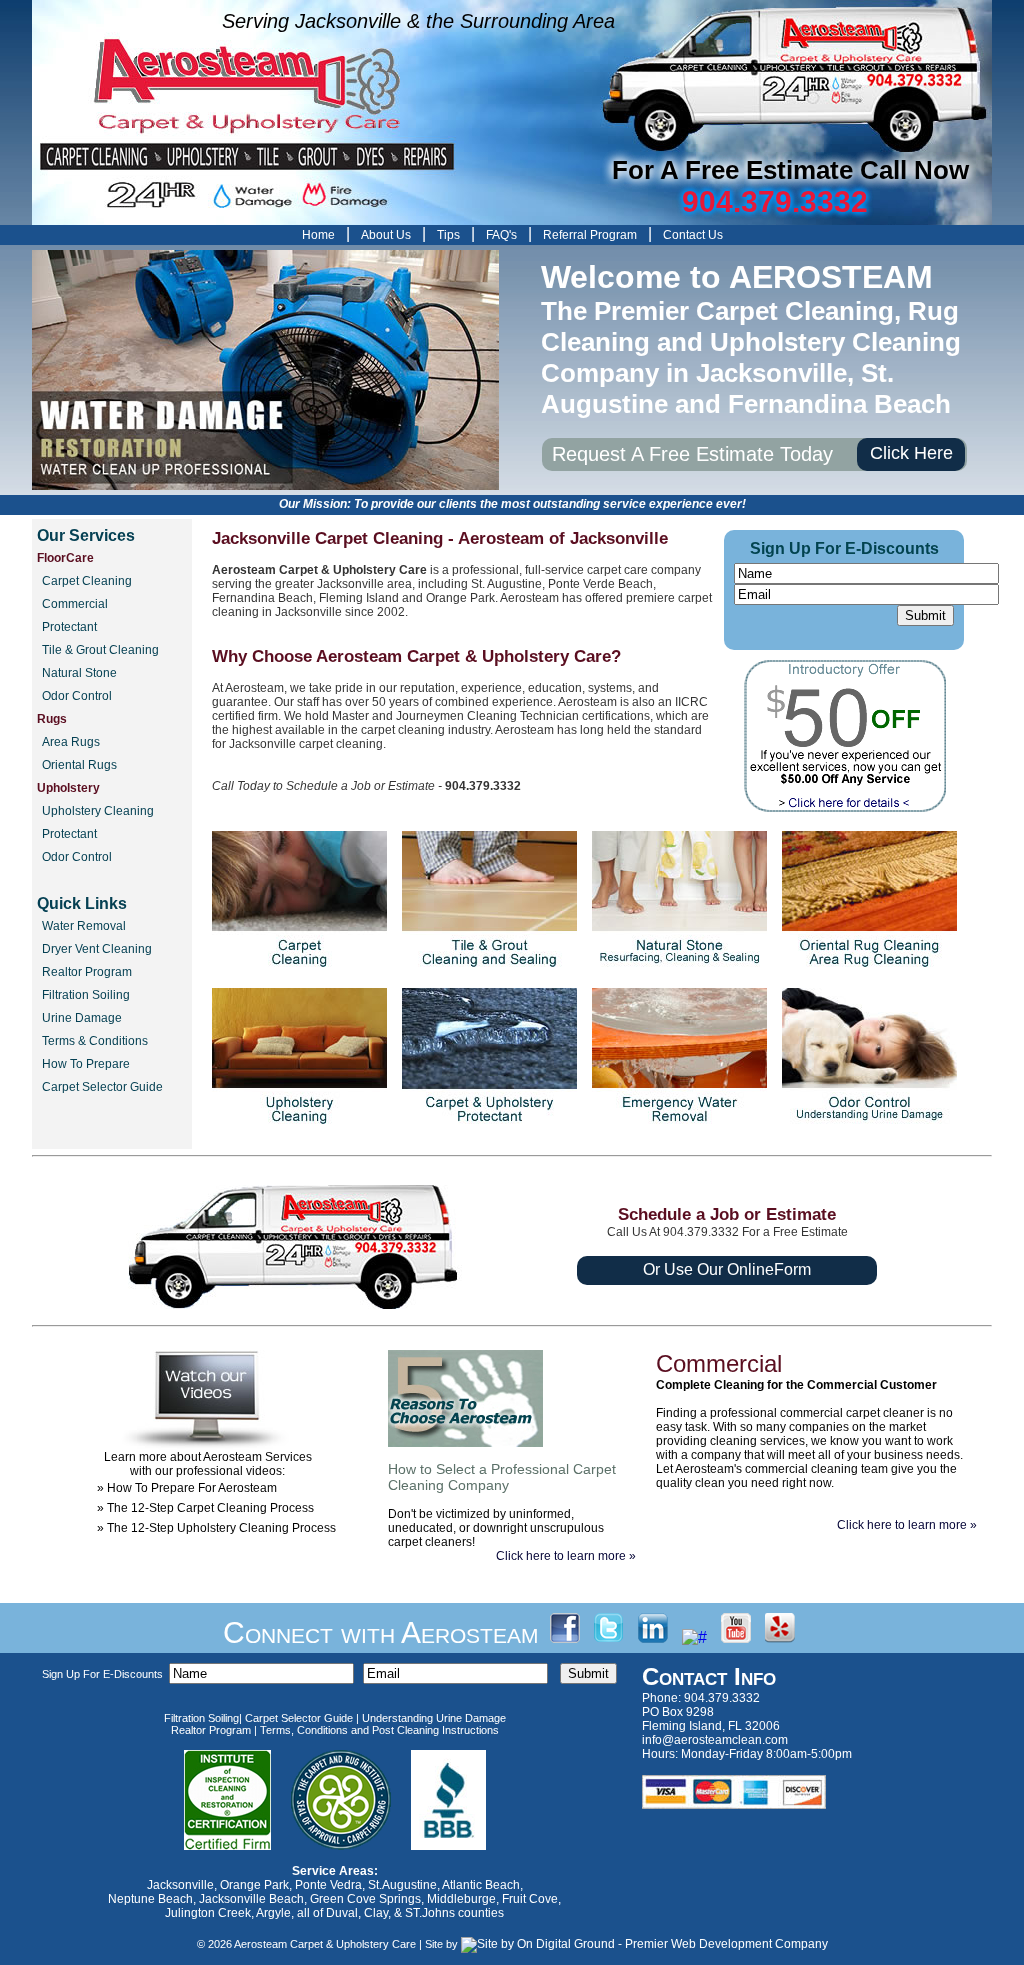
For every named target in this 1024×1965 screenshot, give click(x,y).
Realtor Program (87, 972)
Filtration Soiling (86, 995)
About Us (386, 235)
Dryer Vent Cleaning (97, 949)
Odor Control (77, 696)
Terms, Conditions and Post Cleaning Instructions (379, 1730)
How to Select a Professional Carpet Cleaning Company (502, 1477)
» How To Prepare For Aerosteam (187, 1488)
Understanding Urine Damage (434, 1718)
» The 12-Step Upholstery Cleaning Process (216, 1528)
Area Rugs (71, 742)
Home (318, 235)
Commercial (75, 604)
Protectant (69, 627)
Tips (448, 235)
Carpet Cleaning (87, 581)
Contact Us (693, 235)
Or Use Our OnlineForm (727, 1269)
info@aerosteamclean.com (715, 1740)
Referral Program (590, 235)
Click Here (911, 453)
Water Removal (84, 926)
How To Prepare (86, 1064)
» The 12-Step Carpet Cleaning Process (205, 1508)
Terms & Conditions (95, 1041)
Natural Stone (79, 673)
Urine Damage (82, 1018)
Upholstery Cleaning (98, 811)
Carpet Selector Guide (102, 1087)
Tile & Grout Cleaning (100, 650)
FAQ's (501, 235)
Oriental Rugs (79, 765)
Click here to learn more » (566, 1556)
